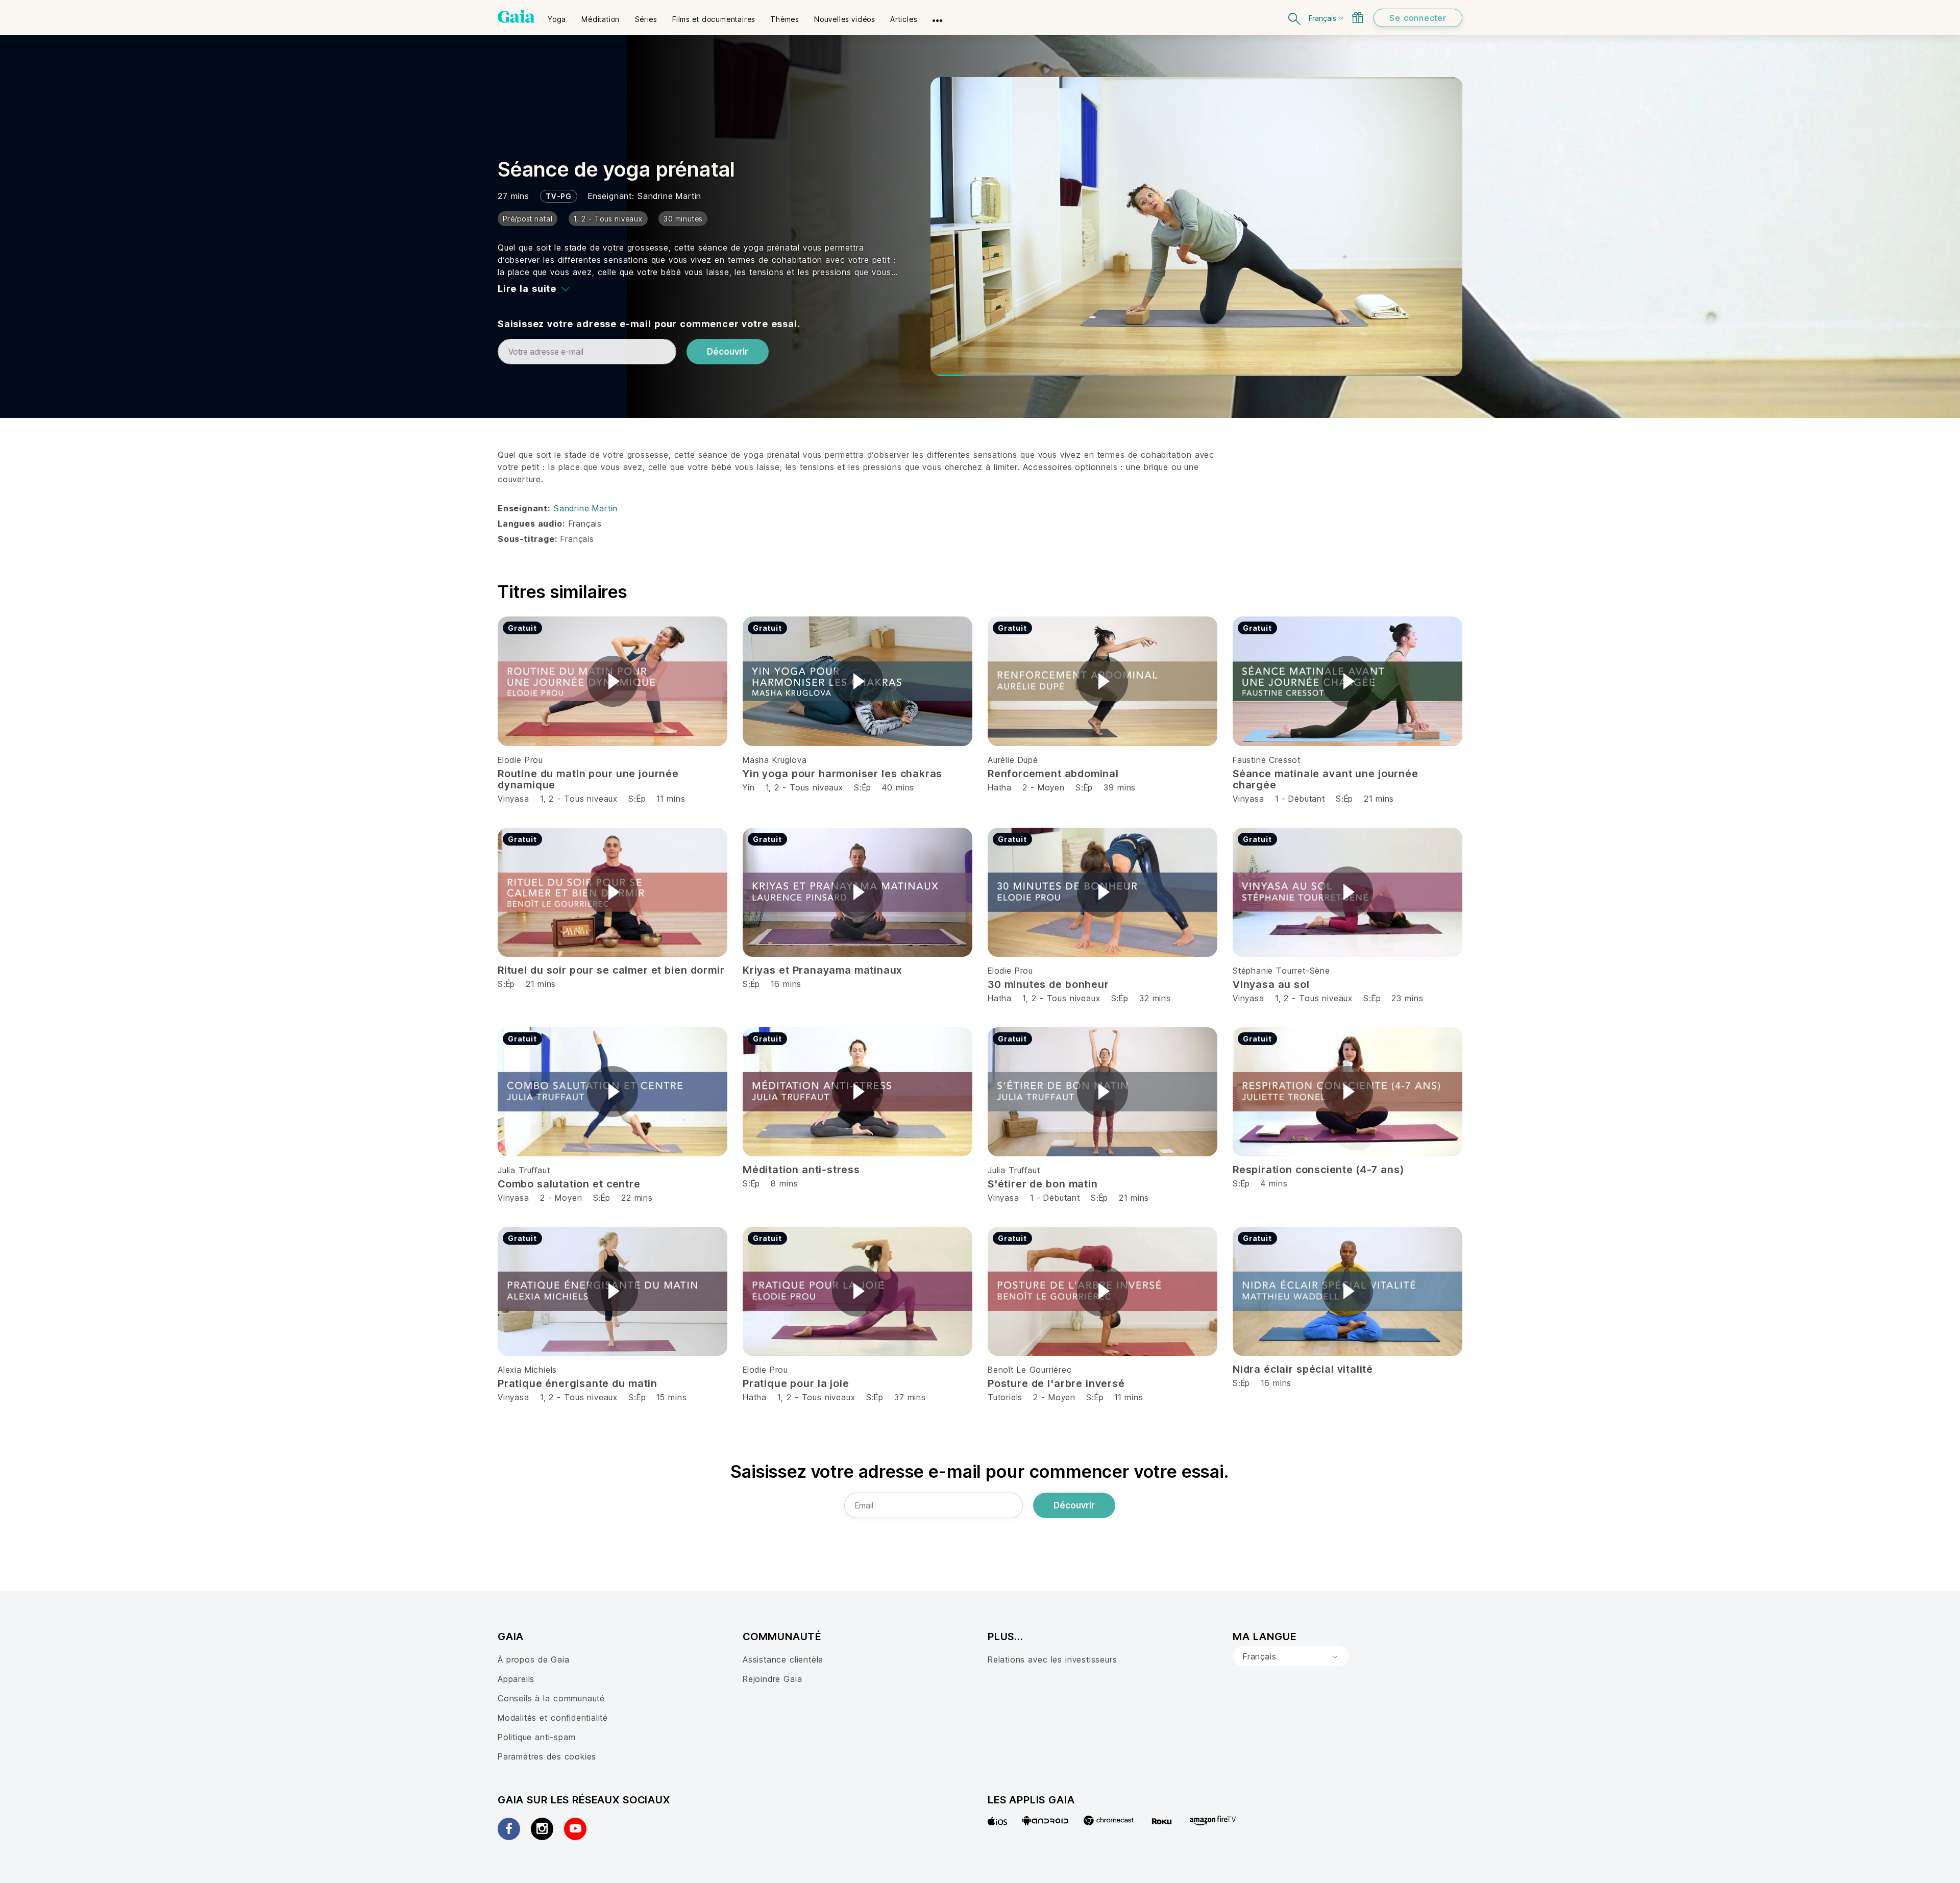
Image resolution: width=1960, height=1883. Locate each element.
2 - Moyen (1045, 787)
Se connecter (1418, 18)
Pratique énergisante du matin (578, 1383)
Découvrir (728, 352)
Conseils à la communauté (551, 1698)
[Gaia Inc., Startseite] (516, 16)
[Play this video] (612, 681)
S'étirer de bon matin (1043, 1184)
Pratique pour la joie (796, 1383)
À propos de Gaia (534, 1659)
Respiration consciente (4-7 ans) (1318, 1170)
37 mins (910, 1397)
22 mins (637, 1198)
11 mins (671, 799)
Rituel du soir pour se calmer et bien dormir (611, 970)
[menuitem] (557, 16)
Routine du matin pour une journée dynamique (588, 779)
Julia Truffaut (524, 1170)
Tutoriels (1005, 1397)
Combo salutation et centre (569, 1184)
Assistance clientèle (783, 1659)
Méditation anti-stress (801, 1170)
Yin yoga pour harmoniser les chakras (842, 774)
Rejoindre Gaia (772, 1679)
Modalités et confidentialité (553, 1718)
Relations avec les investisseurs (1052, 1659)
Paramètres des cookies (547, 1756)
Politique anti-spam (536, 1737)
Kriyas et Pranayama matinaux (823, 970)
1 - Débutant (1302, 799)
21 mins (1379, 799)
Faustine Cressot (1267, 760)
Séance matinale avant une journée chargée (1326, 779)
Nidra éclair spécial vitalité (1303, 1369)
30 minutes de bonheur (1048, 984)
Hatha (1000, 787)
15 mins (671, 1397)
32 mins (1155, 998)
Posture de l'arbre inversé (1056, 1383)
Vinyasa (513, 799)
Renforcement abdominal (1053, 774)
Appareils (516, 1679)
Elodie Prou (520, 760)
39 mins (1120, 787)
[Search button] (1295, 18)
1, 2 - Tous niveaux (579, 799)
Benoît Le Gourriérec (1030, 1370)
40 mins (898, 787)
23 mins (1407, 998)
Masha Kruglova (775, 760)
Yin (749, 787)
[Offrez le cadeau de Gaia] (1358, 17)
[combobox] (1291, 1656)
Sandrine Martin (669, 196)
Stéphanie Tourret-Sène (1281, 971)
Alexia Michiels (527, 1370)
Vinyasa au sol (1271, 984)
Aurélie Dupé (1013, 760)
